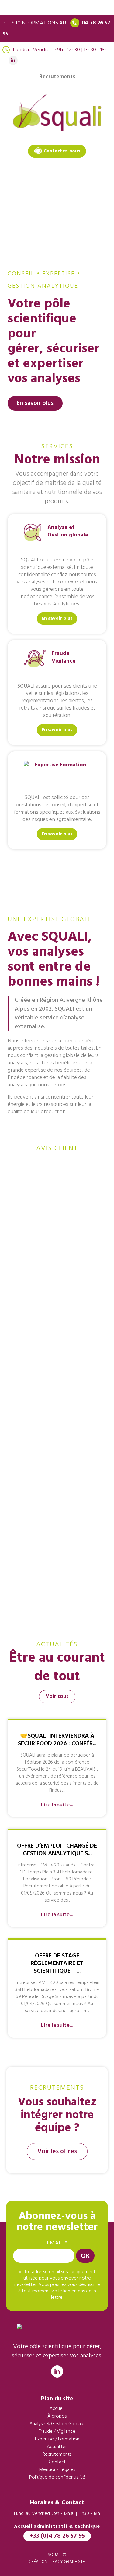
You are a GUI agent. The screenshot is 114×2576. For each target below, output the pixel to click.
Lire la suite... (57, 1805)
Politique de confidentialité (57, 2477)
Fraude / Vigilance (57, 2432)
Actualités (57, 2447)
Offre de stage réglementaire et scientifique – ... (57, 1964)
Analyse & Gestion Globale (57, 2424)
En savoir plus (35, 403)
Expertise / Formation (57, 2439)
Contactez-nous (61, 151)
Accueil (57, 2409)
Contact (57, 2462)
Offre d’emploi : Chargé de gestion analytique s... (57, 1850)
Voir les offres (57, 2151)
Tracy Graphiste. (68, 2562)
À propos (57, 2416)
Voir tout (57, 1697)
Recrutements (57, 77)
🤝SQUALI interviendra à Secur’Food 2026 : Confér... (57, 1740)
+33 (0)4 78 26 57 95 (57, 2536)
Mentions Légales (57, 2470)
